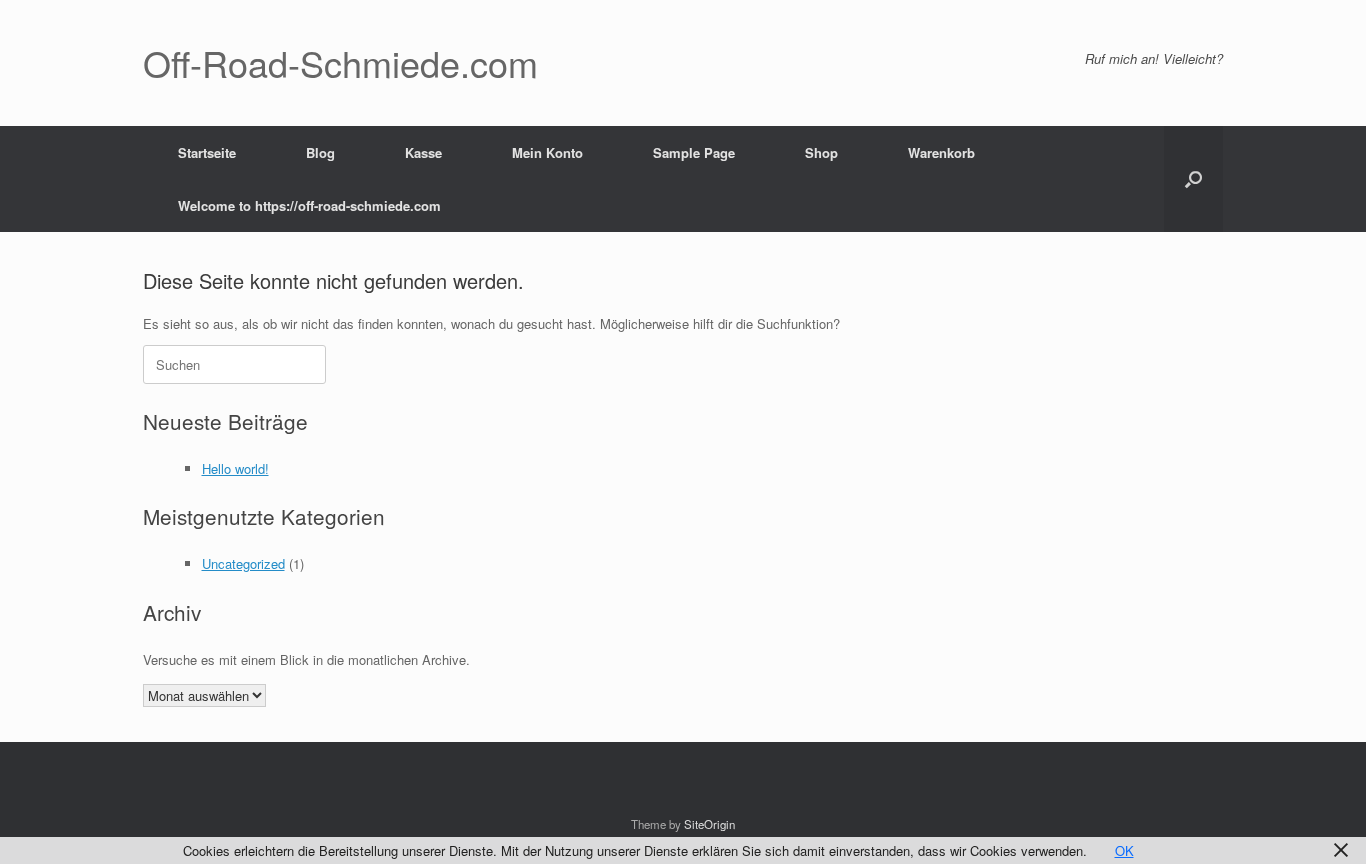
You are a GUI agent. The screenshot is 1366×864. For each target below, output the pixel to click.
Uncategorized (243, 563)
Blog (320, 152)
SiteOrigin (709, 824)
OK (1124, 850)
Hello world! (235, 468)
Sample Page (694, 152)
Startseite (207, 152)
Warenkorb (941, 152)
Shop (821, 152)
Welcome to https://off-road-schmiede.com (309, 205)
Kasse (423, 152)
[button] (1193, 179)
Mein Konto (547, 152)
